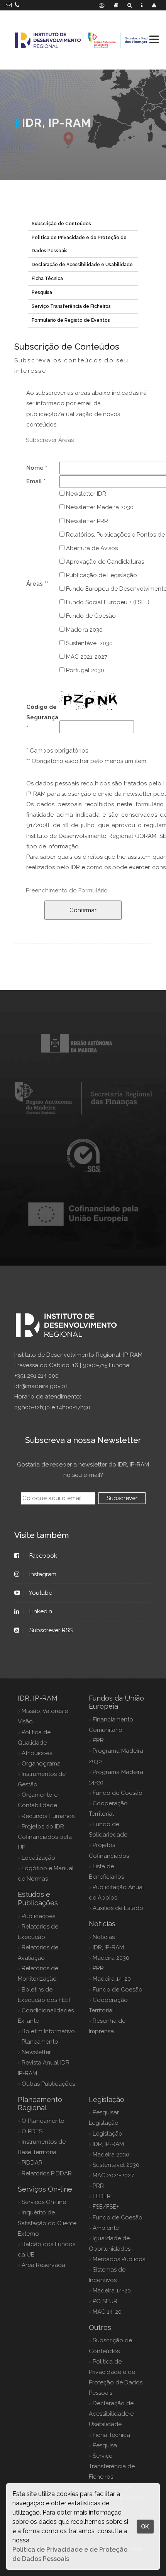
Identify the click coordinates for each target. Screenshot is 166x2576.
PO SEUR (105, 2301)
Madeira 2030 (84, 630)
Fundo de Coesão (90, 616)
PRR (98, 1740)
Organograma (41, 1764)
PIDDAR (32, 2163)
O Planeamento (43, 2121)
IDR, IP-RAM (108, 1947)
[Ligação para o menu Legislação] (102, 5)
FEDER (102, 2196)
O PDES (32, 2131)
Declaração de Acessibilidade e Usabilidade (82, 265)
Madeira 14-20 (112, 1979)
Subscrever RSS (51, 1630)
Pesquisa (42, 292)
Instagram (43, 1574)
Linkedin (41, 1611)
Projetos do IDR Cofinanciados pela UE (45, 1837)
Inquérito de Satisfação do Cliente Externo (47, 2223)
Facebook (43, 1556)
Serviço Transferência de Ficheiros (71, 306)
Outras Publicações (48, 2084)
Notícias (104, 1937)
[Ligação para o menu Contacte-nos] (142, 5)
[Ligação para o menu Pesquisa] (130, 5)
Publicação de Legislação (101, 575)
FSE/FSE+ (106, 2207)
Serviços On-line (44, 2202)
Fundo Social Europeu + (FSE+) (107, 602)
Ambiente (106, 2228)
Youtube (41, 1593)
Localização (38, 1858)
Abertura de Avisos (91, 548)
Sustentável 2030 (89, 643)
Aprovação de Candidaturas (104, 562)
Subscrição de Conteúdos (61, 224)
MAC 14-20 (107, 2312)
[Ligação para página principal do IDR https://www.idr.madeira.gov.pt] (83, 40)
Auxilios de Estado (118, 1908)
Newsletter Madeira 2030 (99, 507)
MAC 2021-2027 (86, 657)
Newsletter (36, 2052)
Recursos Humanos (48, 1816)
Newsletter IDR (85, 494)
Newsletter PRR (86, 521)
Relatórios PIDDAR (47, 2173)
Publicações (38, 1916)
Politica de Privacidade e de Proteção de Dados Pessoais (79, 244)
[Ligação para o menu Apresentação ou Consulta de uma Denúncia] (154, 5)
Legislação (108, 2134)
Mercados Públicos (119, 2259)
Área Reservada (43, 2265)
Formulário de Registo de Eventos (71, 320)
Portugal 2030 (84, 670)
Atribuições (37, 1753)
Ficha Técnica (47, 279)
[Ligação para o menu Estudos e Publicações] (116, 5)
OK (145, 2526)
